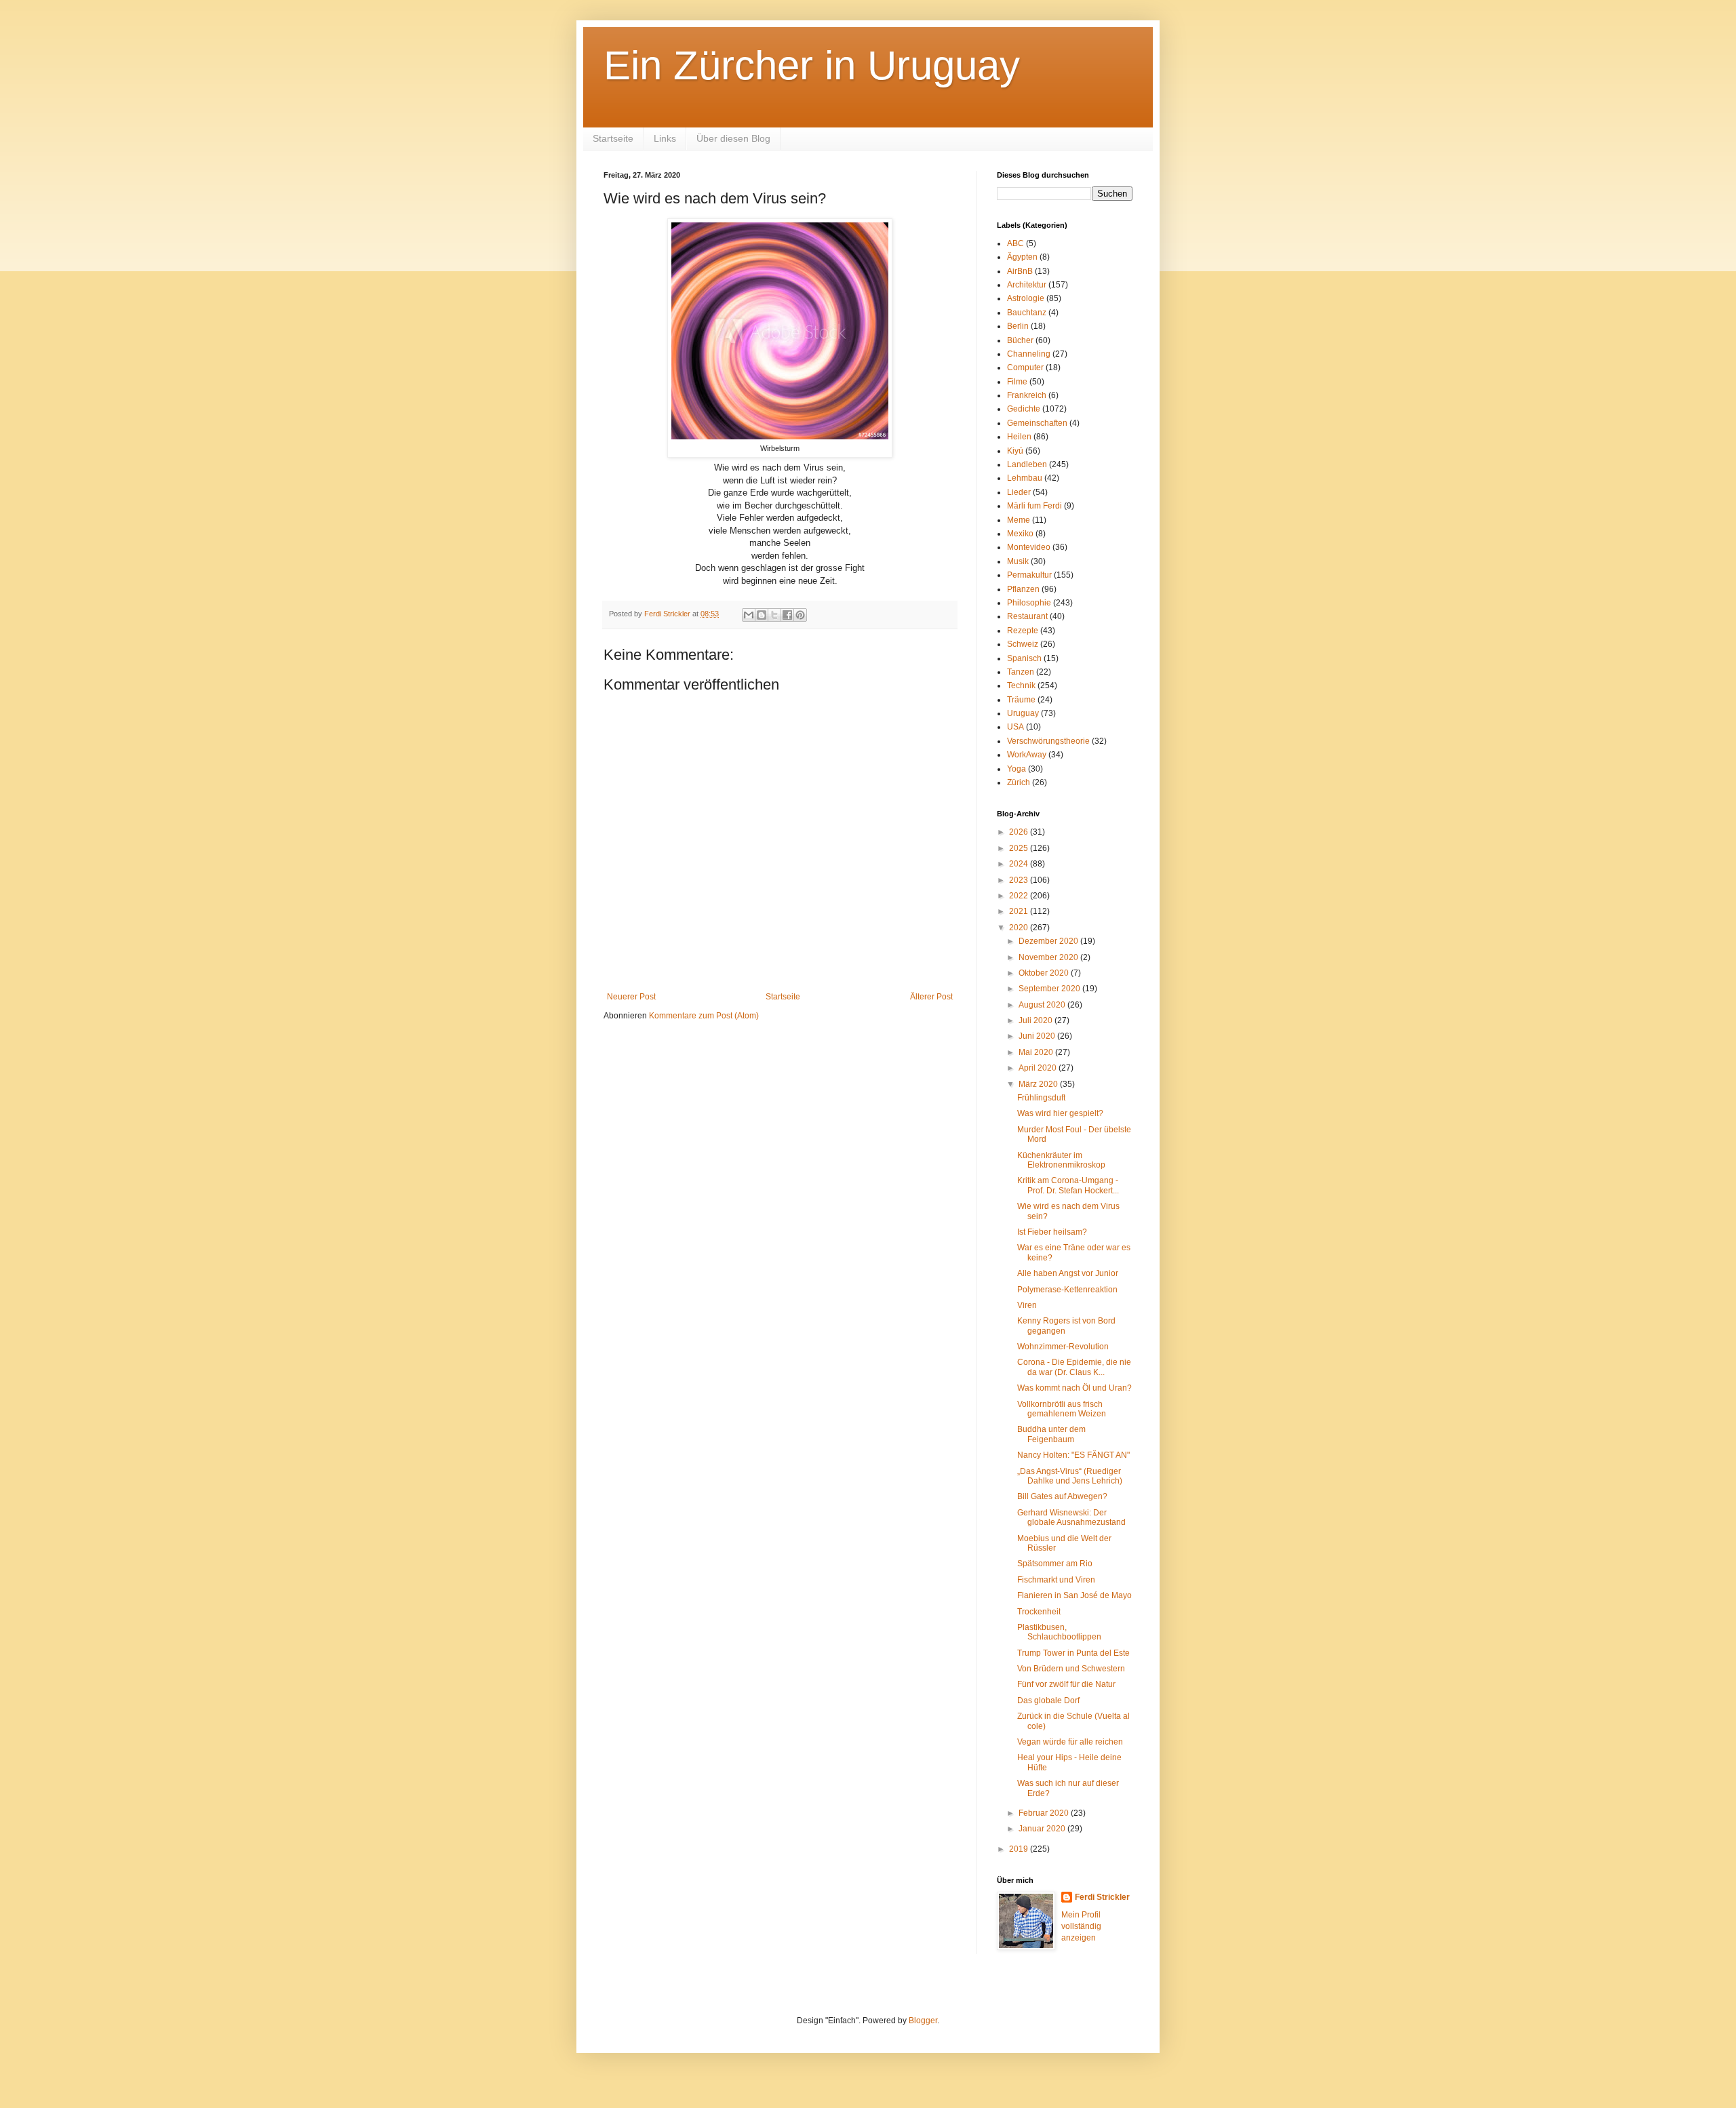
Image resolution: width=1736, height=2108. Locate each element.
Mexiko (1020, 534)
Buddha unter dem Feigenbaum (1051, 1434)
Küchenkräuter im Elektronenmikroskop (1061, 1160)
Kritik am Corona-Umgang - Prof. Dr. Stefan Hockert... (1068, 1185)
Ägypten (1022, 257)
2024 (1020, 864)
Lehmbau (1025, 478)
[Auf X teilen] (774, 615)
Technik (1021, 685)
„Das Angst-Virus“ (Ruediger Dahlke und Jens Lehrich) (1070, 1476)
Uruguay (1023, 713)
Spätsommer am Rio (1055, 1564)
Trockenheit (1039, 1612)
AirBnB (1020, 271)
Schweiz (1023, 644)
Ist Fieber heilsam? (1052, 1232)
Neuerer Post (631, 997)
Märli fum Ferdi (1034, 506)
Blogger (923, 2021)
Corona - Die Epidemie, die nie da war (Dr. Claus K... (1074, 1367)
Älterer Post (931, 997)
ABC (1015, 243)
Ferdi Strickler (1102, 1897)
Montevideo (1029, 547)
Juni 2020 (1038, 1036)
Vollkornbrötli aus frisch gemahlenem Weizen (1062, 1409)
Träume (1021, 700)
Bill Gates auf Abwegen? (1062, 1496)
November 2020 (1049, 957)
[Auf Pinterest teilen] (800, 615)
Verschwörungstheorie (1048, 741)
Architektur (1027, 285)
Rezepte (1023, 631)
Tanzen (1021, 672)
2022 (1020, 896)
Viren (1027, 1305)
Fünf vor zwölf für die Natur (1066, 1684)
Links (665, 138)
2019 (1020, 1849)
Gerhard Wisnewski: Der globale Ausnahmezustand (1071, 1517)
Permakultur (1029, 575)
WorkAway (1027, 755)
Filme (1017, 382)
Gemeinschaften (1037, 423)
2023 (1020, 880)
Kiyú (1015, 451)
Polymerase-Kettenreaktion (1067, 1290)
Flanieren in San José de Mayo (1074, 1595)
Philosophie (1029, 603)
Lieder (1019, 492)
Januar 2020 (1043, 1829)
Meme (1019, 520)
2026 (1020, 832)
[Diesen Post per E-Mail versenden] (749, 615)
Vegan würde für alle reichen (1070, 1742)
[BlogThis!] (762, 615)
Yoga (1017, 769)
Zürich (1019, 782)
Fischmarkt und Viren (1056, 1580)
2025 (1020, 848)
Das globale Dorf (1048, 1701)
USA (1015, 727)
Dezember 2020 (1049, 941)
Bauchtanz (1027, 313)
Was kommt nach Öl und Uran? (1074, 1388)
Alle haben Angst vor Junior (1068, 1273)
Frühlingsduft (1041, 1098)
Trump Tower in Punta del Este (1073, 1653)
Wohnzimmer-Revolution (1063, 1347)
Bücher (1020, 340)
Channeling (1029, 354)
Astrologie (1026, 298)
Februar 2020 (1045, 1813)
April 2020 (1039, 1068)
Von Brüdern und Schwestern (1071, 1669)
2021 (1020, 911)
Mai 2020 (1037, 1052)
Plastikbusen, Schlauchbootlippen (1059, 1632)
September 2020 (1050, 989)
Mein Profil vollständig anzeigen (1081, 1926)
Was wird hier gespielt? (1060, 1113)
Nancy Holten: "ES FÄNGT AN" (1073, 1455)
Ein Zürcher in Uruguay (812, 65)
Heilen (1019, 437)
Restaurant (1027, 616)
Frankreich (1027, 395)
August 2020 (1043, 1005)
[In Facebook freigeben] (787, 615)
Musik (1018, 561)
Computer (1025, 367)
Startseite (613, 138)
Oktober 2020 (1045, 973)
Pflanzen (1023, 589)
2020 (1020, 928)
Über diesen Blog (733, 138)
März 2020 (1039, 1084)
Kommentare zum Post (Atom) (704, 1016)
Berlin (1018, 326)
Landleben (1027, 464)
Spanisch (1024, 658)
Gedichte (1024, 409)
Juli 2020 (1037, 1020)
